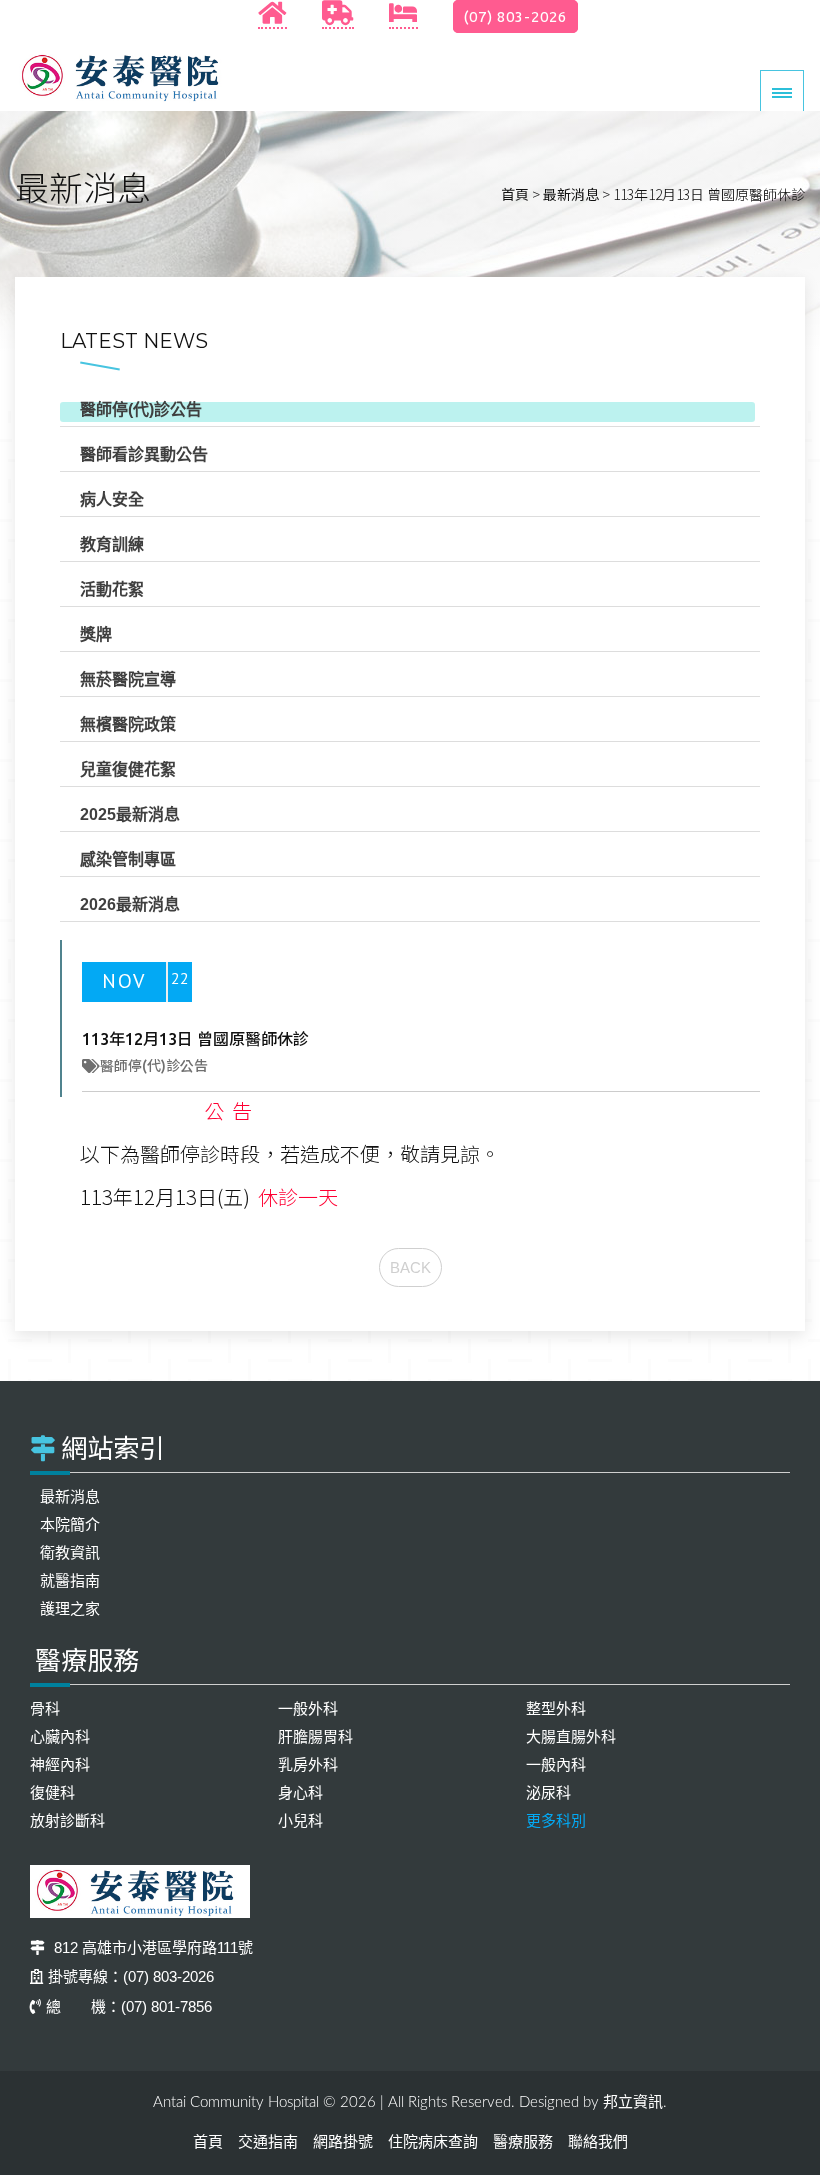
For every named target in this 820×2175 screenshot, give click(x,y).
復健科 (52, 1792)
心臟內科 (60, 1736)
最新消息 (571, 194)
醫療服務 (523, 2141)
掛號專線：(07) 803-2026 (131, 1976)
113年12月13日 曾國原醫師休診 (195, 1039)
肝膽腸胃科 (315, 1736)
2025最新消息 (130, 814)
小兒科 (300, 1820)
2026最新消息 (130, 904)
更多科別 (556, 1820)
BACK (410, 1267)
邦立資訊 (633, 2101)
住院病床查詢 (433, 2141)
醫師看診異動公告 (144, 454)
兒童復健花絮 (128, 769)
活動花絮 (112, 589)
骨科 (45, 1708)
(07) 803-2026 (515, 16)
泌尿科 (548, 1792)
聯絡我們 (598, 2141)
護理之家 (70, 1608)
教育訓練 (112, 544)
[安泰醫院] (125, 76)
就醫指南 (70, 1580)
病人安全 (112, 499)
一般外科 (308, 1708)
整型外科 (556, 1708)
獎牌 (96, 634)
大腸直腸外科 (571, 1736)
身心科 (300, 1792)
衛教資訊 (70, 1552)
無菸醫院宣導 (128, 679)
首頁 (515, 194)
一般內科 (556, 1764)
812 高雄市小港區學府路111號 (151, 1947)
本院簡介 (70, 1524)
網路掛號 (343, 2141)
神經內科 (60, 1764)
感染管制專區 (128, 859)
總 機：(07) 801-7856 (129, 2006)
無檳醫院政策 (128, 724)
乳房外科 (308, 1764)
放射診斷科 (67, 1820)
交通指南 (268, 2141)
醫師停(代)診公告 (141, 409)
